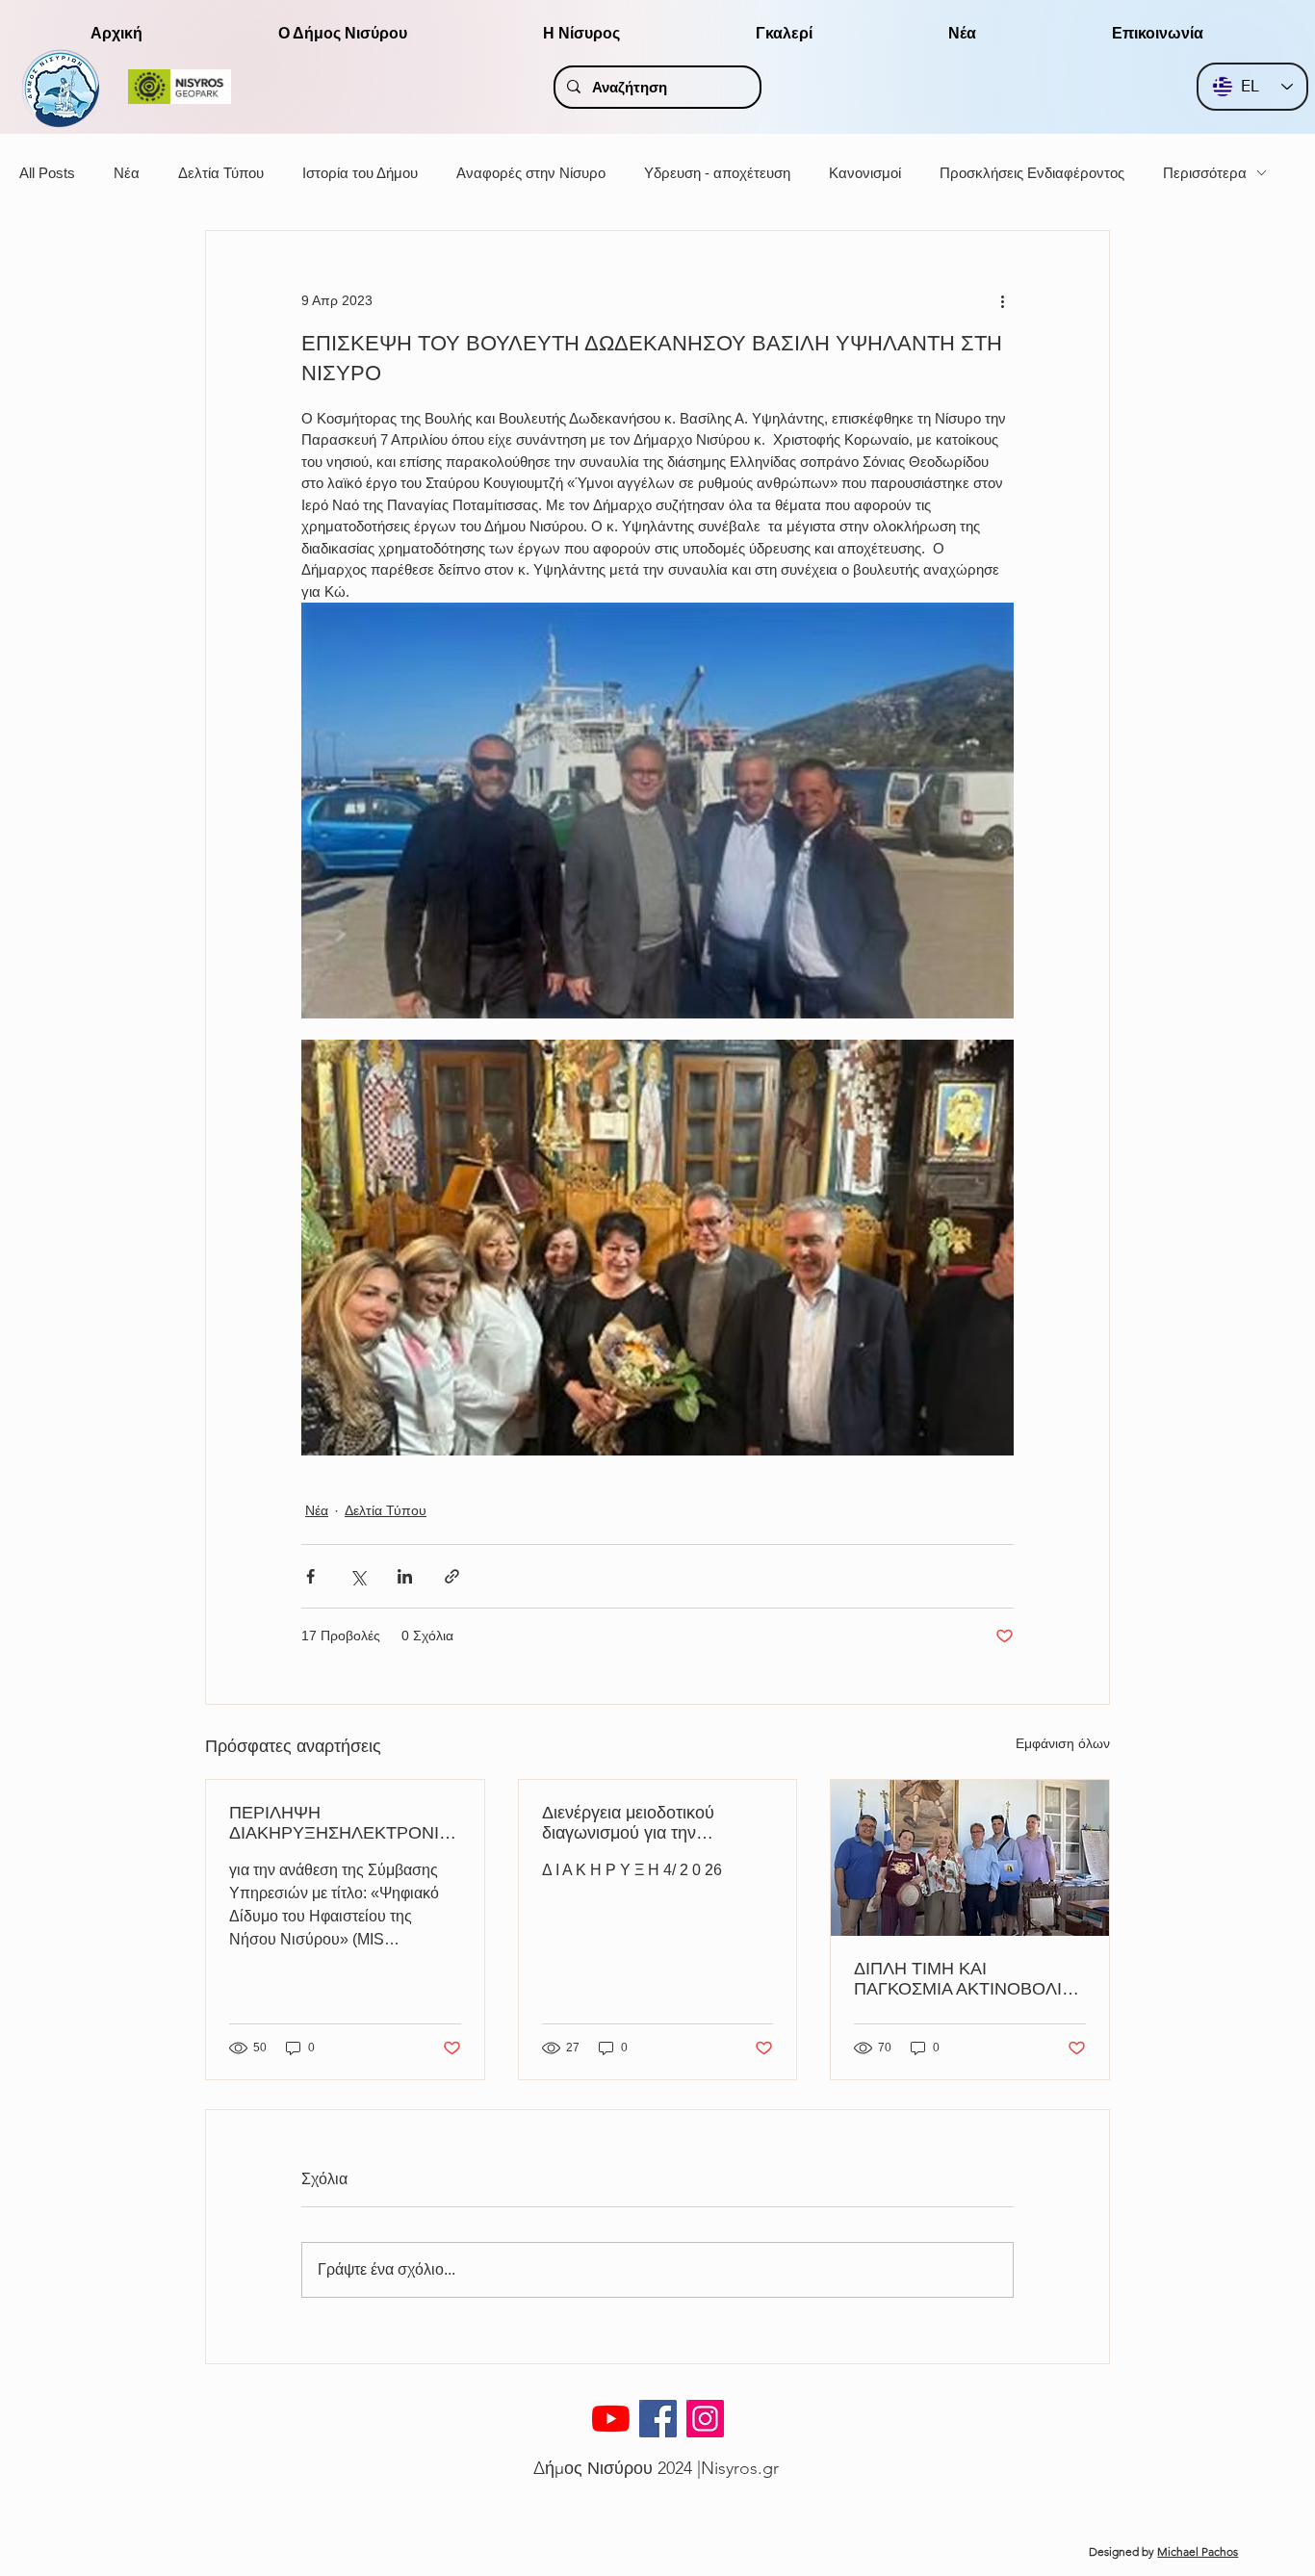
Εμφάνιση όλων (1063, 1743)
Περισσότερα (1205, 173)
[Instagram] (705, 2419)
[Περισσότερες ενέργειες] (1002, 300)
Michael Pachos (1198, 2551)
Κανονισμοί (865, 173)
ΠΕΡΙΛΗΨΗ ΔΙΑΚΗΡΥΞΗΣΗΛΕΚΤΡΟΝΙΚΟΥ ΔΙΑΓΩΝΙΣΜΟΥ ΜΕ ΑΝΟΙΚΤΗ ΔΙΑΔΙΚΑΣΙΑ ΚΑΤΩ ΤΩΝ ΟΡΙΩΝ (341, 1823)
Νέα (127, 173)
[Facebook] (658, 2419)
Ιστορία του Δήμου (360, 173)
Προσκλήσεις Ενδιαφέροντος (1032, 173)
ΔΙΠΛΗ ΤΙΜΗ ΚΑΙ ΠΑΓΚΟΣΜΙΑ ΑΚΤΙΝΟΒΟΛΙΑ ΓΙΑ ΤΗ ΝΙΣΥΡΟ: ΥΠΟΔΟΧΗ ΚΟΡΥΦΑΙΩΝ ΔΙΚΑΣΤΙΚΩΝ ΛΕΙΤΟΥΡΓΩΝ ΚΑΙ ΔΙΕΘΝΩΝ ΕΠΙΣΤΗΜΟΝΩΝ (966, 1979)
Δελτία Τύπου (221, 173)
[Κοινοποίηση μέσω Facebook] (310, 1576)
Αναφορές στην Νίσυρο (531, 173)
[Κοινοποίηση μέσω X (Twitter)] (358, 1576)
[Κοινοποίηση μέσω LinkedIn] (405, 1576)
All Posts (47, 173)
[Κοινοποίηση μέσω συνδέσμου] (452, 1576)
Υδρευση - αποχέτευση (717, 173)
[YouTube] (611, 2419)
